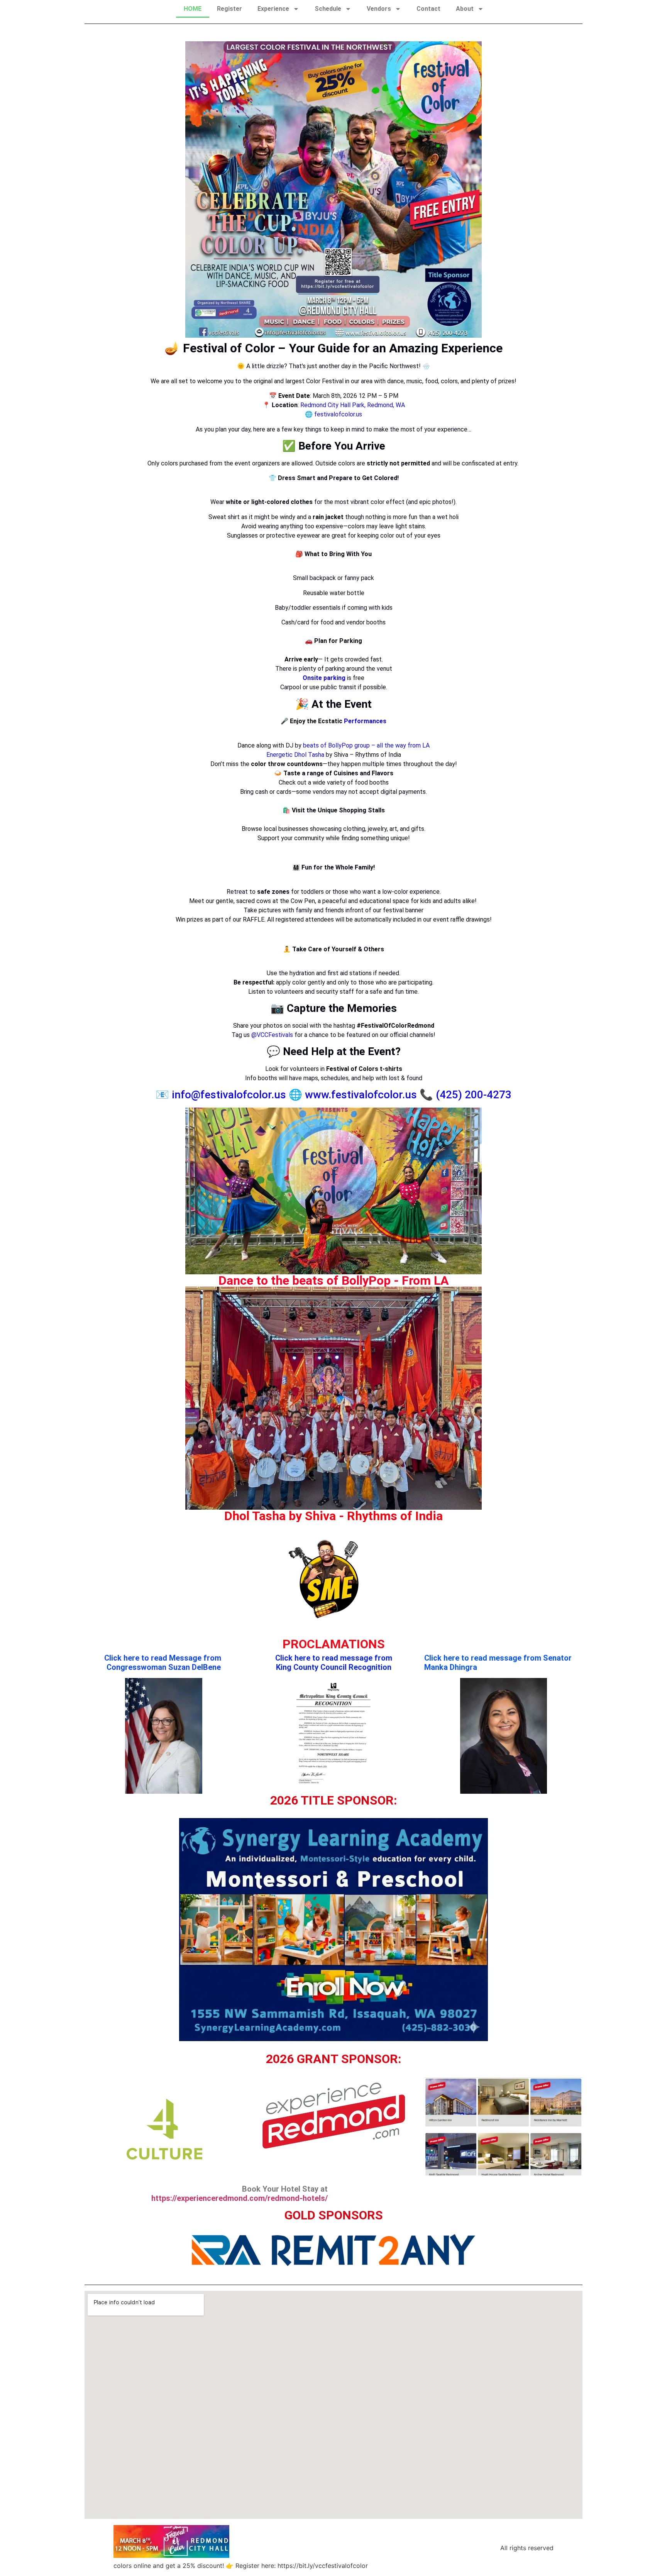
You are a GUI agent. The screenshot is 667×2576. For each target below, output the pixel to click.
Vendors (379, 9)
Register (229, 9)
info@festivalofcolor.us (229, 1095)
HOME (193, 9)
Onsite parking (324, 678)
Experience (273, 9)
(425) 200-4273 (474, 1095)
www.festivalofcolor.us (360, 1095)
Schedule (328, 9)
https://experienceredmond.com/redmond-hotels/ (240, 2198)
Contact (428, 9)
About (465, 9)
